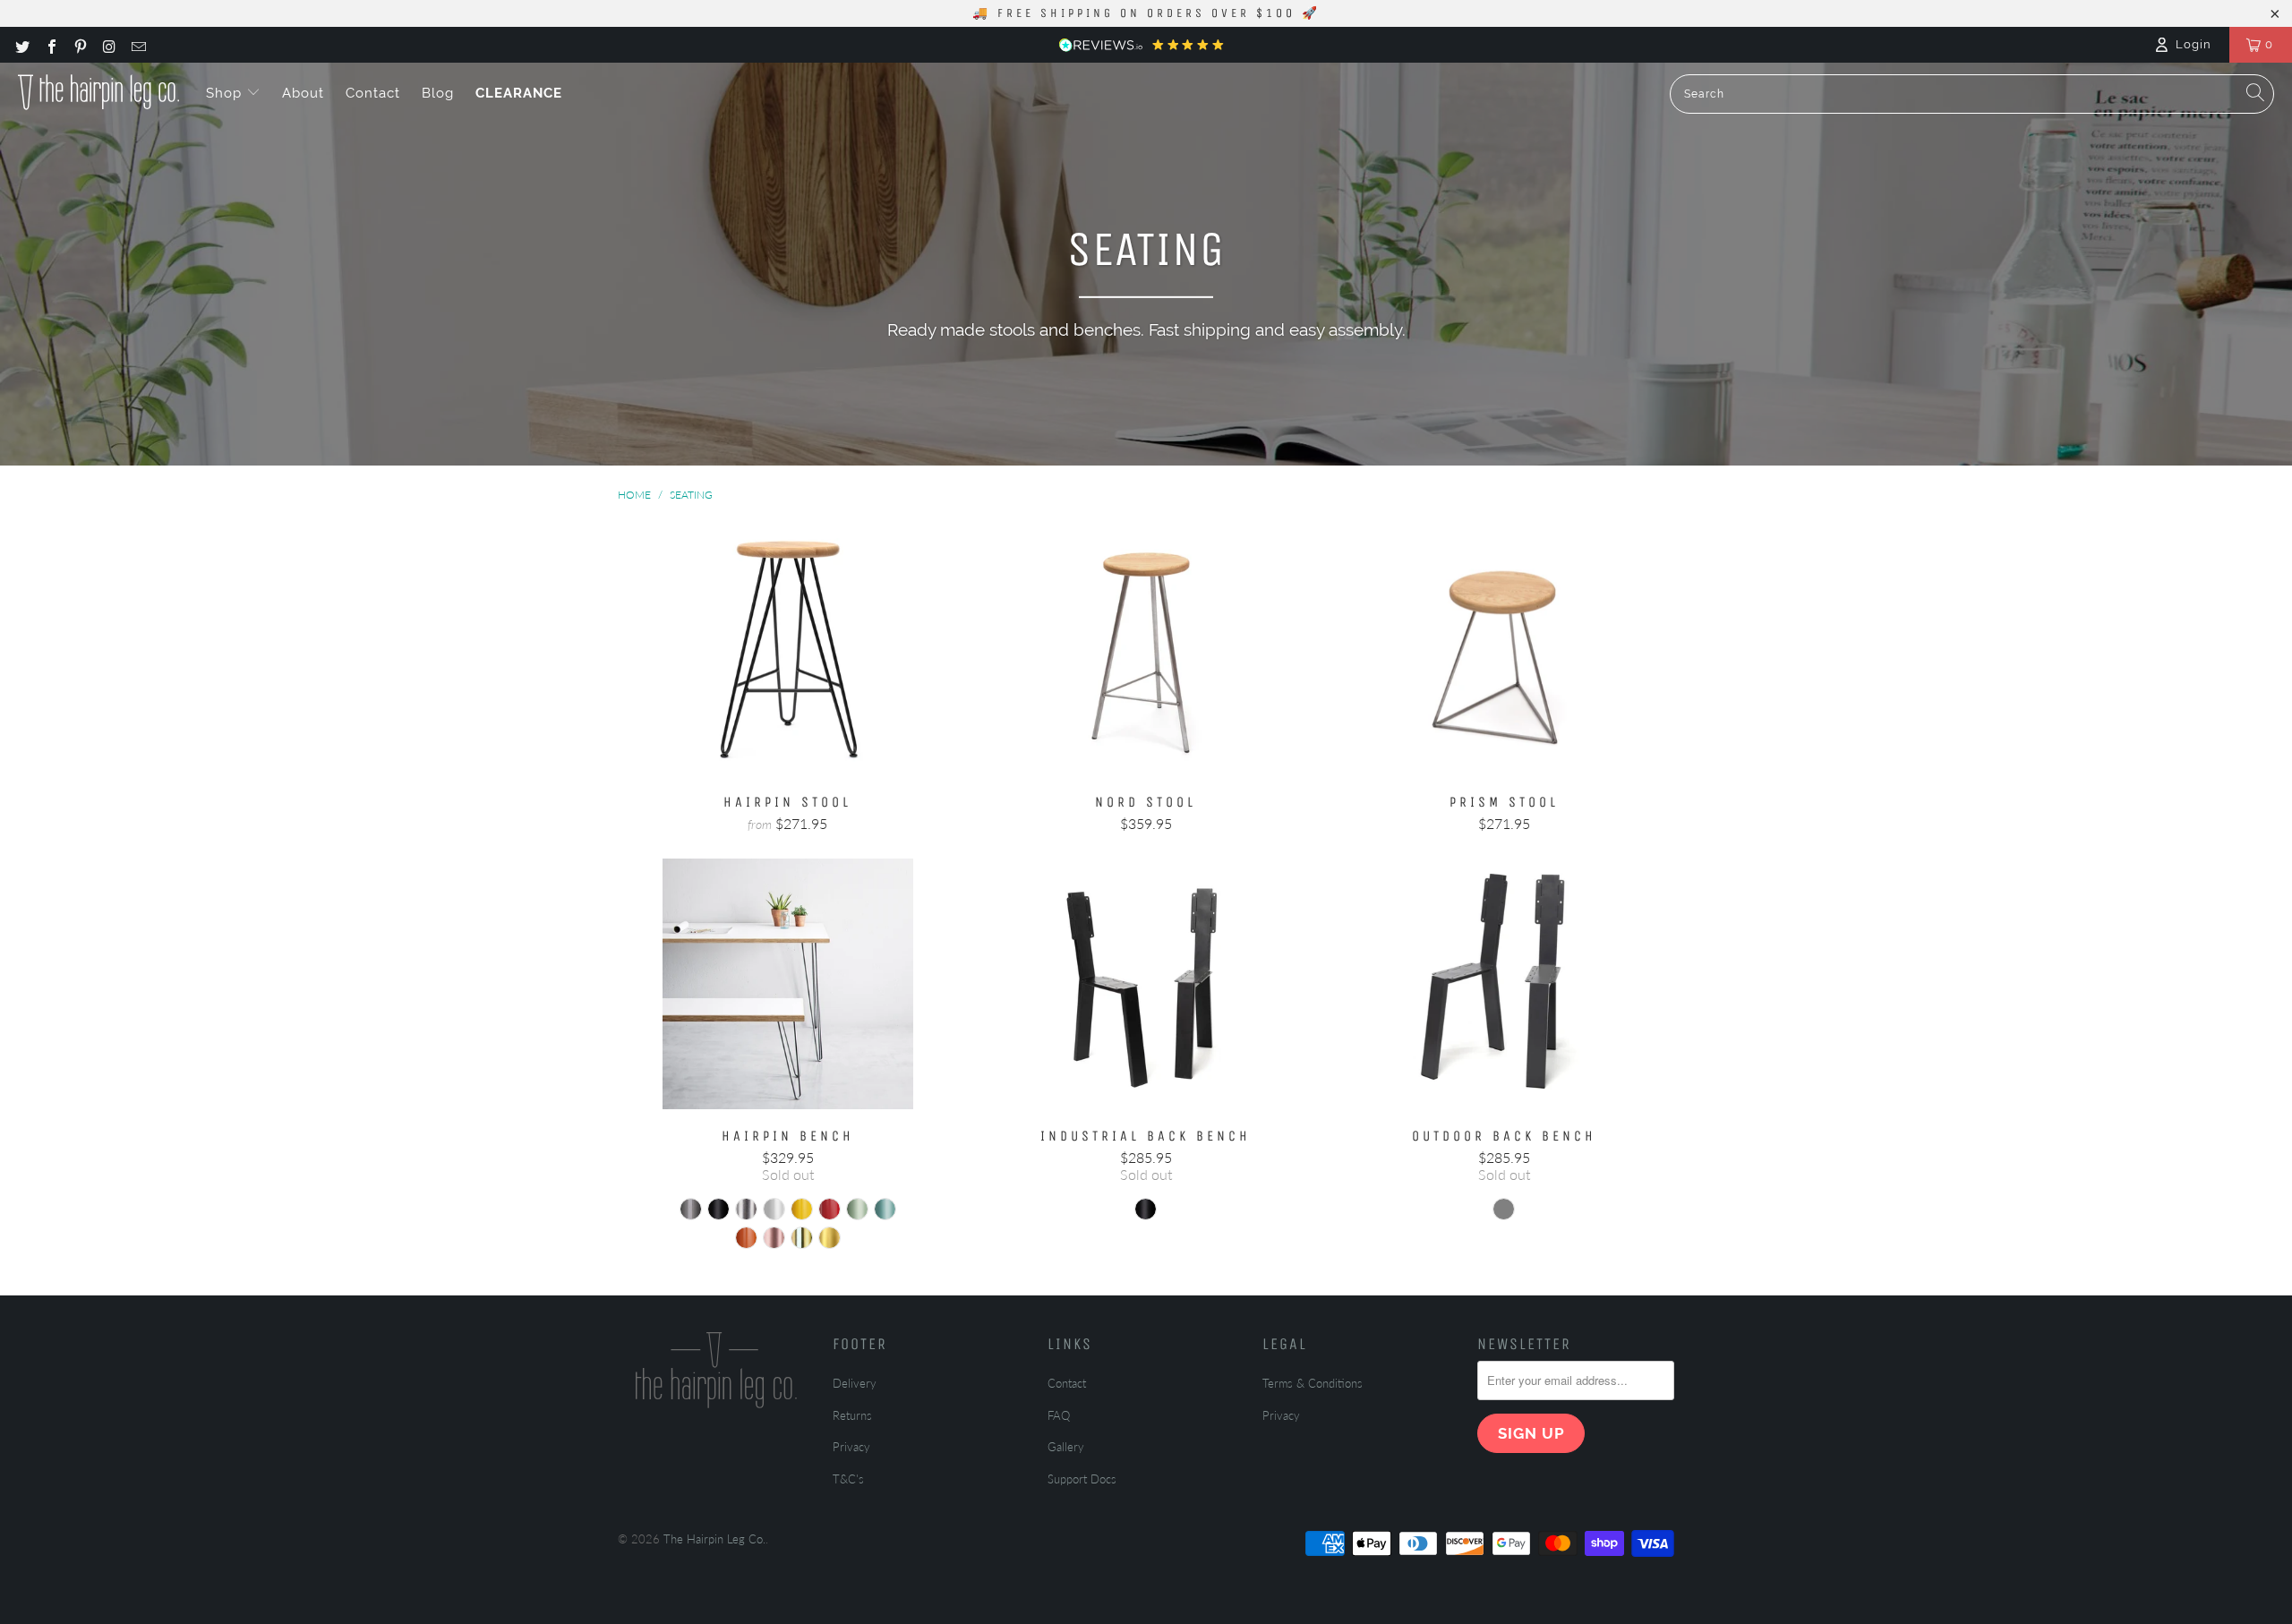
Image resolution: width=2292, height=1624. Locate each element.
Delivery (855, 1383)
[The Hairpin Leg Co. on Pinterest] (80, 45)
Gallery (1066, 1447)
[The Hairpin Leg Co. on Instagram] (108, 45)
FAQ (1059, 1415)
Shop (226, 93)
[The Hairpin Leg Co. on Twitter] (21, 45)
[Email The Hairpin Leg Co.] (138, 45)
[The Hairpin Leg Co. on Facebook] (50, 45)
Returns (852, 1415)
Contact (373, 93)
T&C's (848, 1479)
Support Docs (1082, 1479)
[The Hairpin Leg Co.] (98, 92)
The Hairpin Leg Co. (714, 1539)
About (303, 93)
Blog (438, 93)
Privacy (851, 1447)
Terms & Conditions (1313, 1383)
